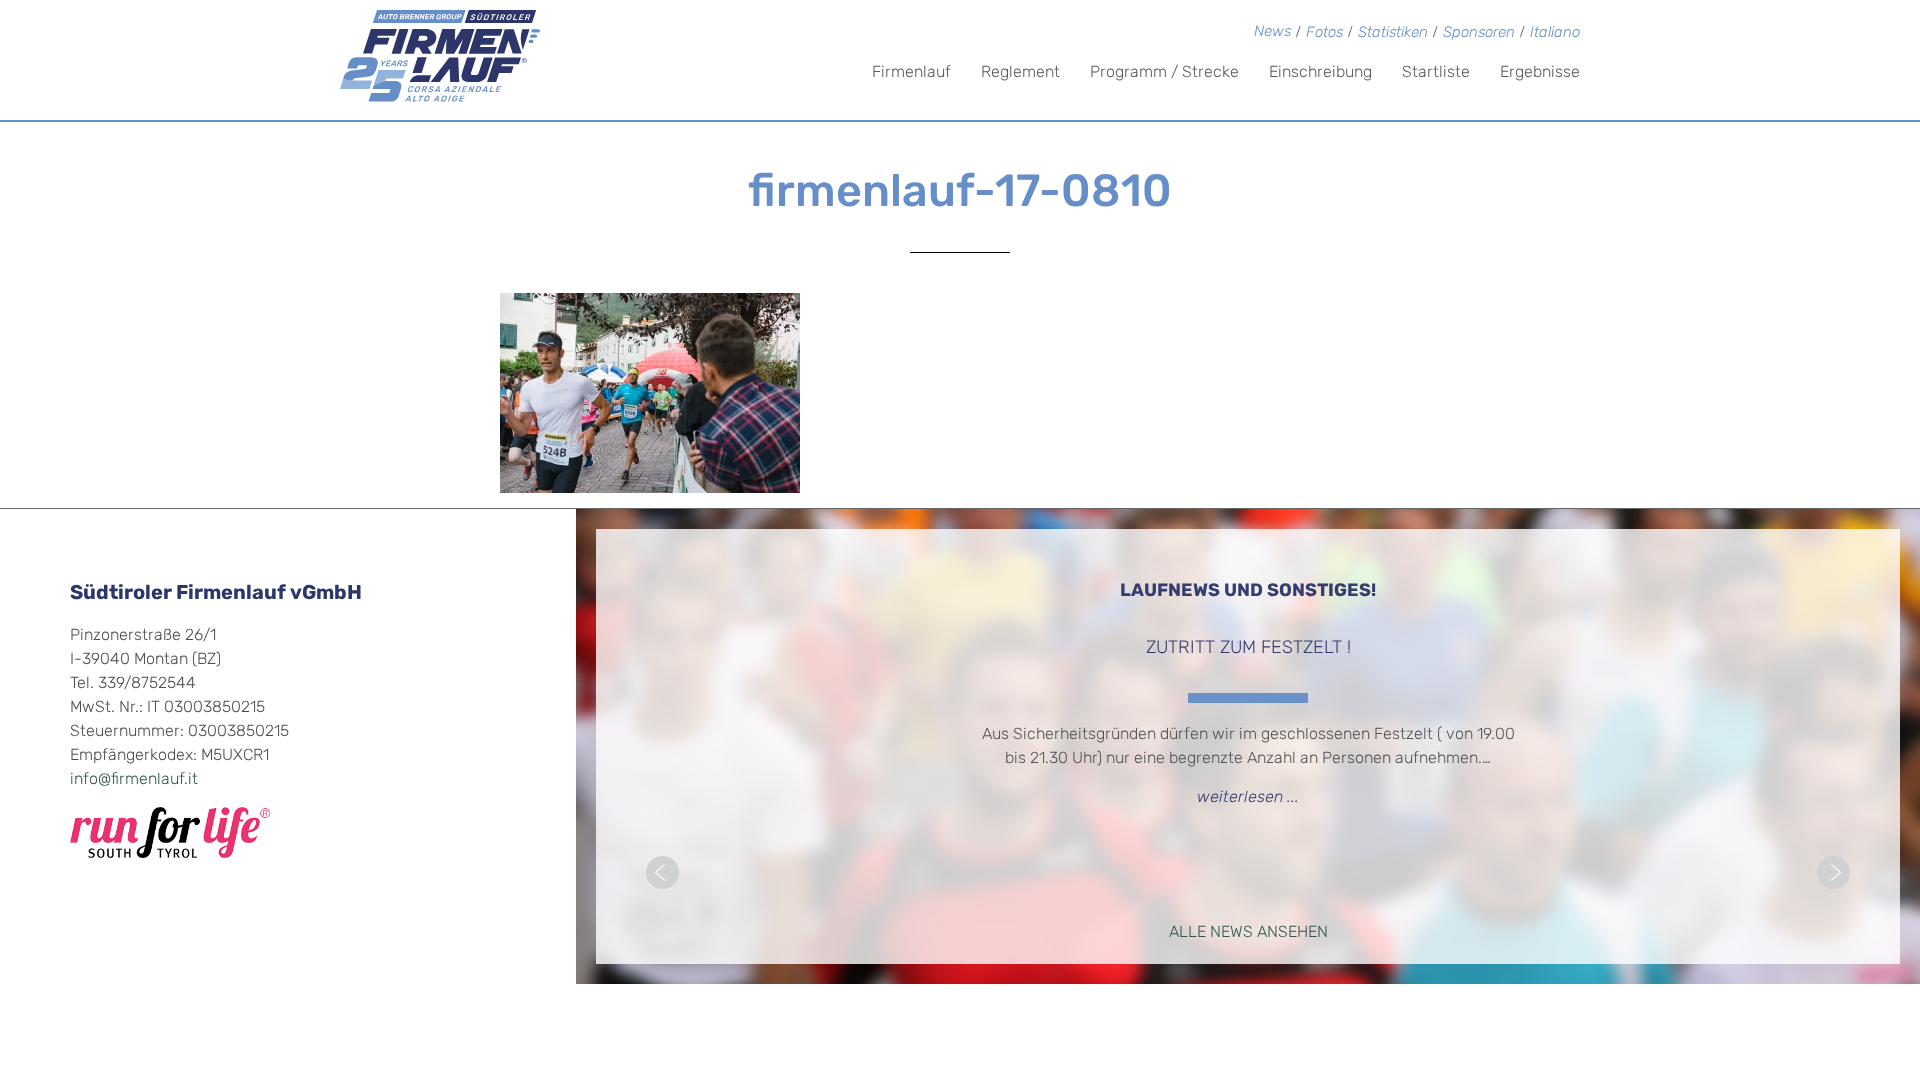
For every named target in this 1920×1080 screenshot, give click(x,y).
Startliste (1436, 73)
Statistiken (1393, 33)
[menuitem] (1555, 34)
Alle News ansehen (1248, 933)
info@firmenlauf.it (134, 780)
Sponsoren (1479, 33)
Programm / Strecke (1164, 73)
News (1272, 32)
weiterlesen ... (1248, 798)
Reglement (1020, 73)
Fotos (1324, 33)
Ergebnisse (1540, 73)
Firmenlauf (911, 73)
